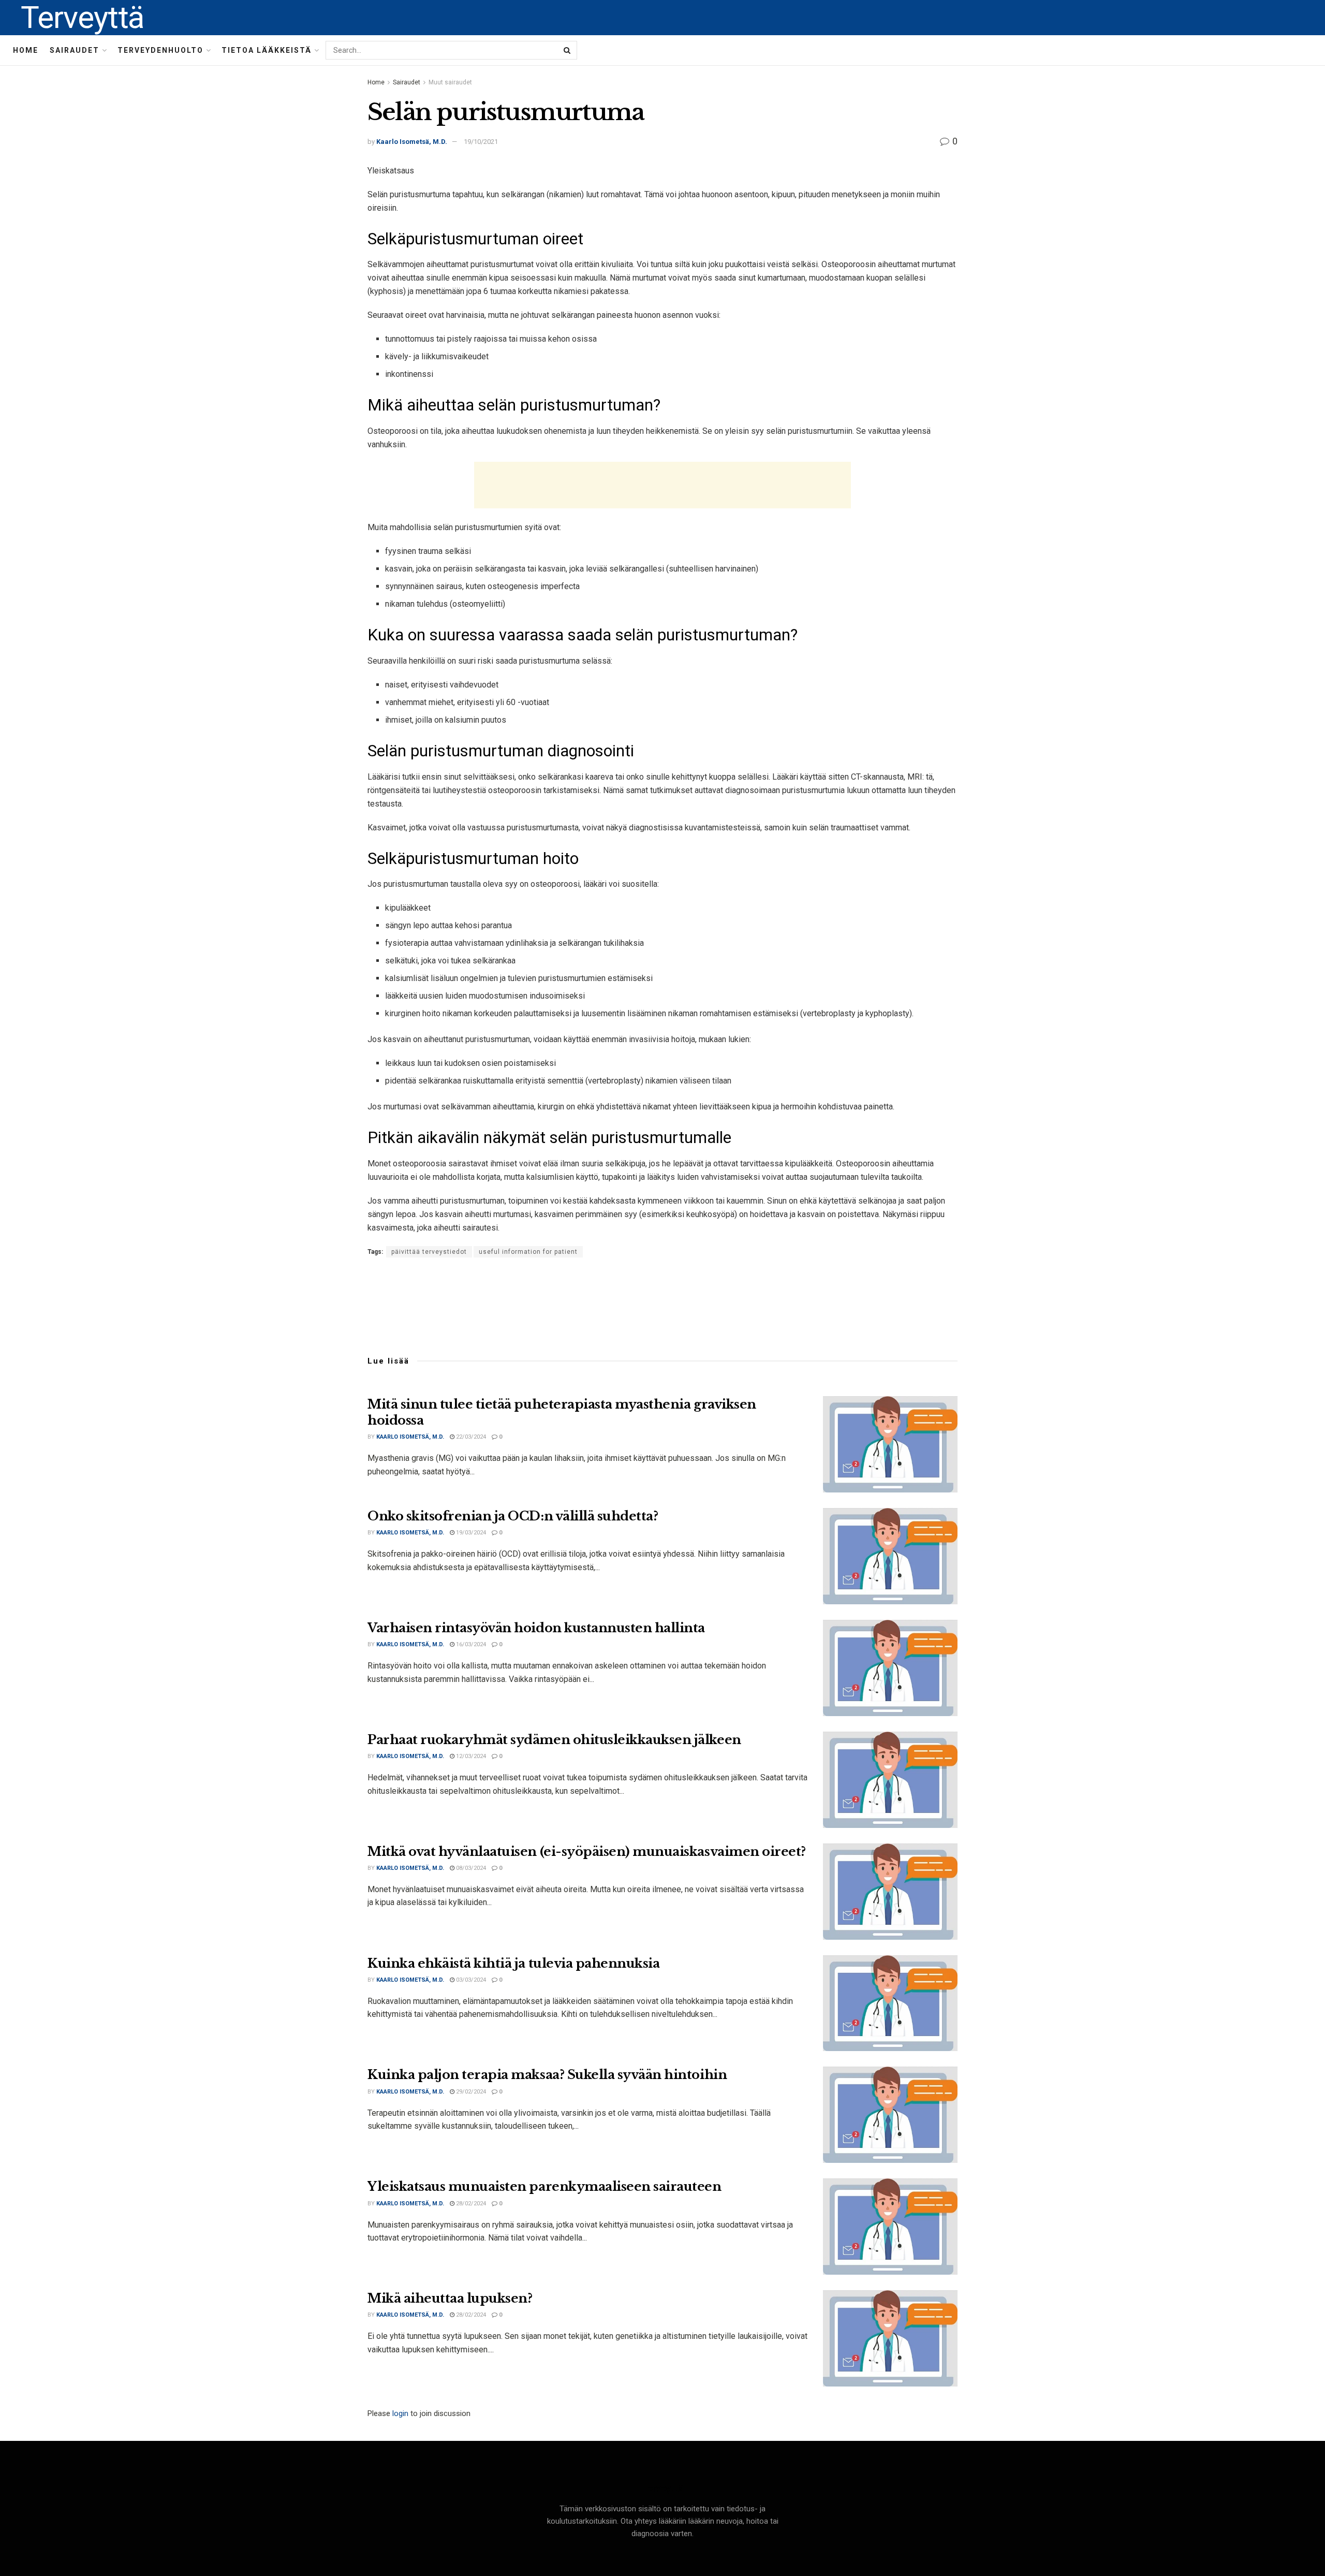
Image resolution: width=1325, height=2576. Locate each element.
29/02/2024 (470, 2092)
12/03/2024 (470, 1756)
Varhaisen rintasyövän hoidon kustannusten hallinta (536, 1628)
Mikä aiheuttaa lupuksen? (450, 2298)
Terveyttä (82, 18)
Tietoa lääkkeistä (267, 50)
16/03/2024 (470, 1644)
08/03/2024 (470, 1868)
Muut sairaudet (450, 82)
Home (26, 50)
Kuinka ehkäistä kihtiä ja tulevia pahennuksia (513, 1963)
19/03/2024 (470, 1533)
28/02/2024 (470, 2204)
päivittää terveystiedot (429, 1252)
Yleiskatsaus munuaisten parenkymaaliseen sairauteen (544, 2186)
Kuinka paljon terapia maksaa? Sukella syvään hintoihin (547, 2075)
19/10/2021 (481, 142)
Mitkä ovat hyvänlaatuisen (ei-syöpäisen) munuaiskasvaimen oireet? (587, 1852)
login (400, 2413)
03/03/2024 (470, 1980)
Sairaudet (75, 50)
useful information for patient (528, 1252)
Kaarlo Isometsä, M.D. (412, 142)
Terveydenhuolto (160, 50)
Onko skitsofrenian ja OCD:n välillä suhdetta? (513, 1516)
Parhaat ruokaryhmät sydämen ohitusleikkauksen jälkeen (554, 1740)
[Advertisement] (662, 485)
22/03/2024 (470, 1437)
